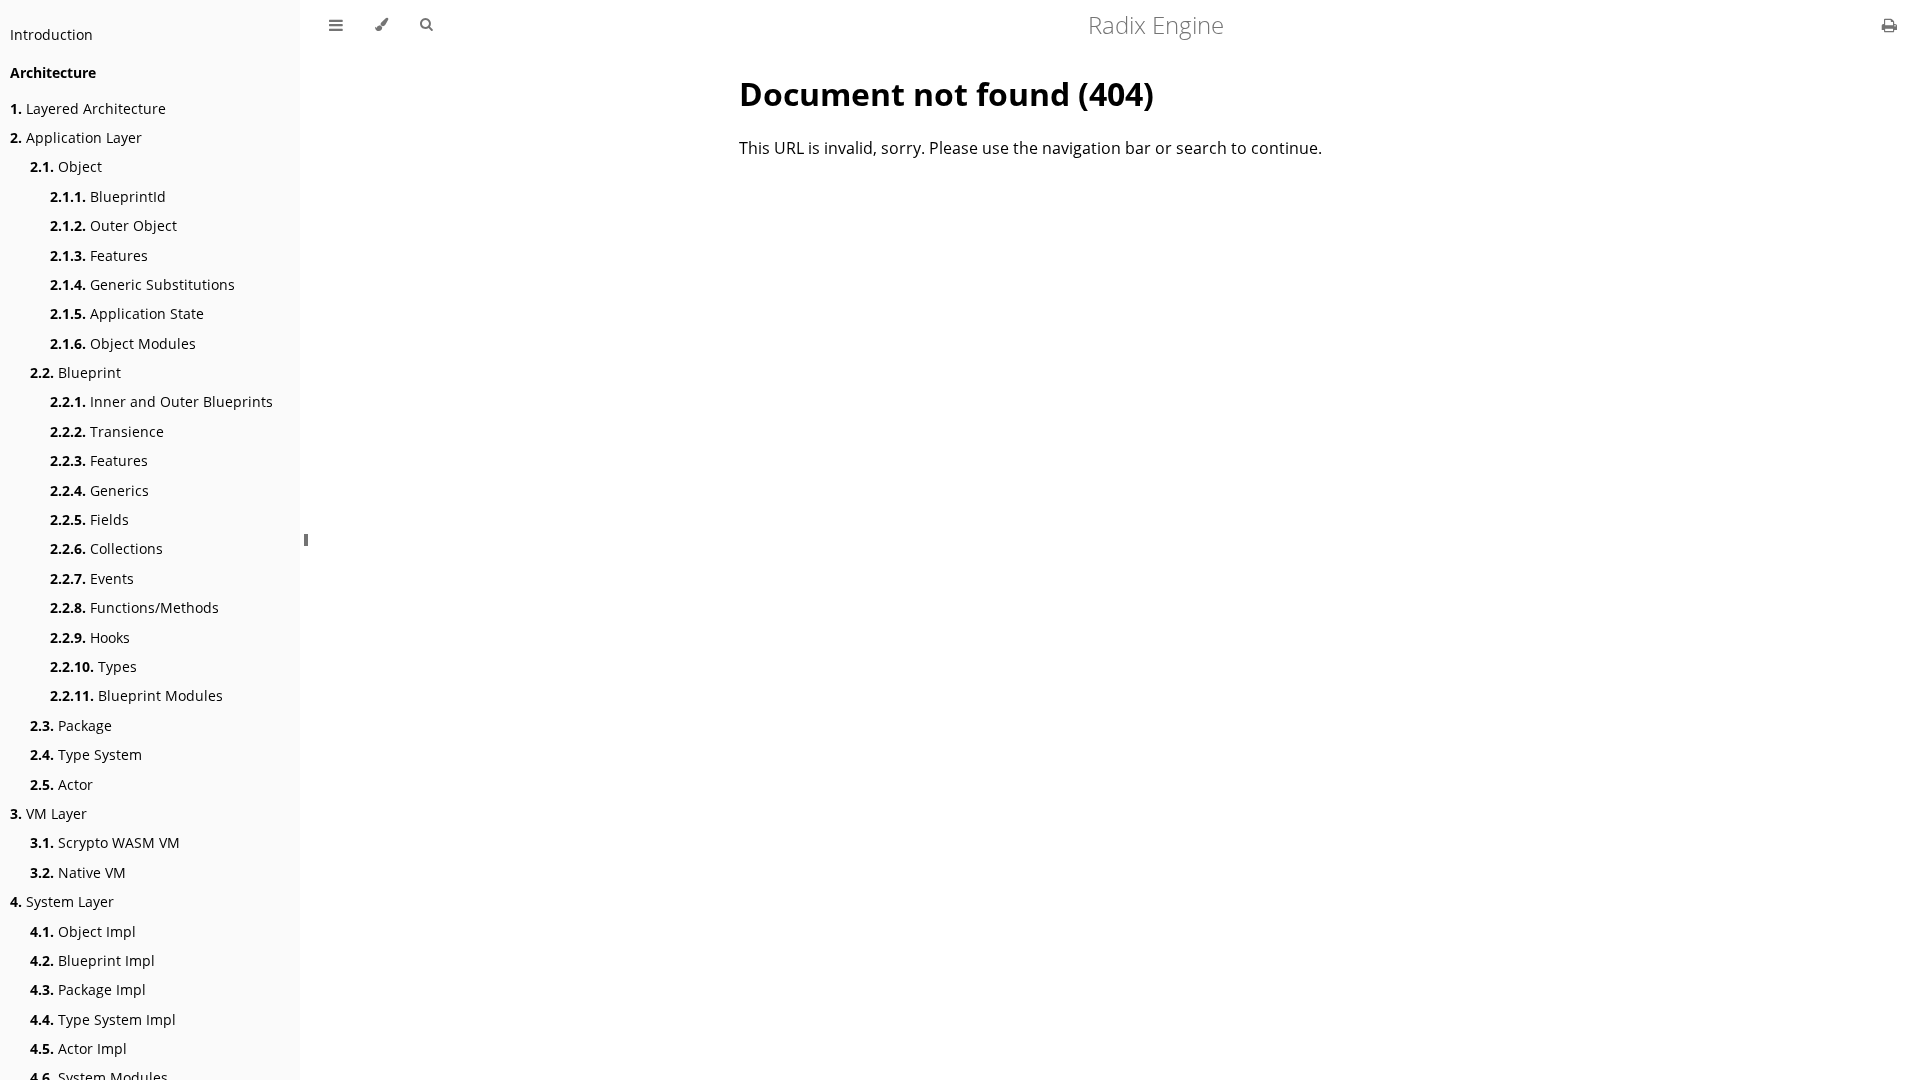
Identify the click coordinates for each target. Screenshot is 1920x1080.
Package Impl (88, 989)
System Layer (62, 901)
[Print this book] (1889, 25)
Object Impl (83, 931)
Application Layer (76, 137)
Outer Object (113, 225)
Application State (127, 313)
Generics (99, 490)
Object (66, 166)
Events (92, 578)
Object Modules (123, 343)
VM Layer (48, 813)
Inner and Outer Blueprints (161, 401)
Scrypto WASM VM (105, 842)
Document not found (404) (946, 93)
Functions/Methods (134, 607)
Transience (107, 431)
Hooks (90, 637)
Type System (86, 754)
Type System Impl (103, 1019)
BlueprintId (108, 196)
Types (93, 666)
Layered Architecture (88, 108)
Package (71, 725)
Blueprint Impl (92, 960)
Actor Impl (78, 1048)
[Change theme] (381, 25)
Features (99, 255)
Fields (89, 519)
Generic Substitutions (142, 284)
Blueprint (75, 372)
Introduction (51, 34)
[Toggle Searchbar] (426, 25)
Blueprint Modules (136, 695)
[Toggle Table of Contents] (336, 25)
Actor (61, 784)
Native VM (78, 872)
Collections (106, 548)
